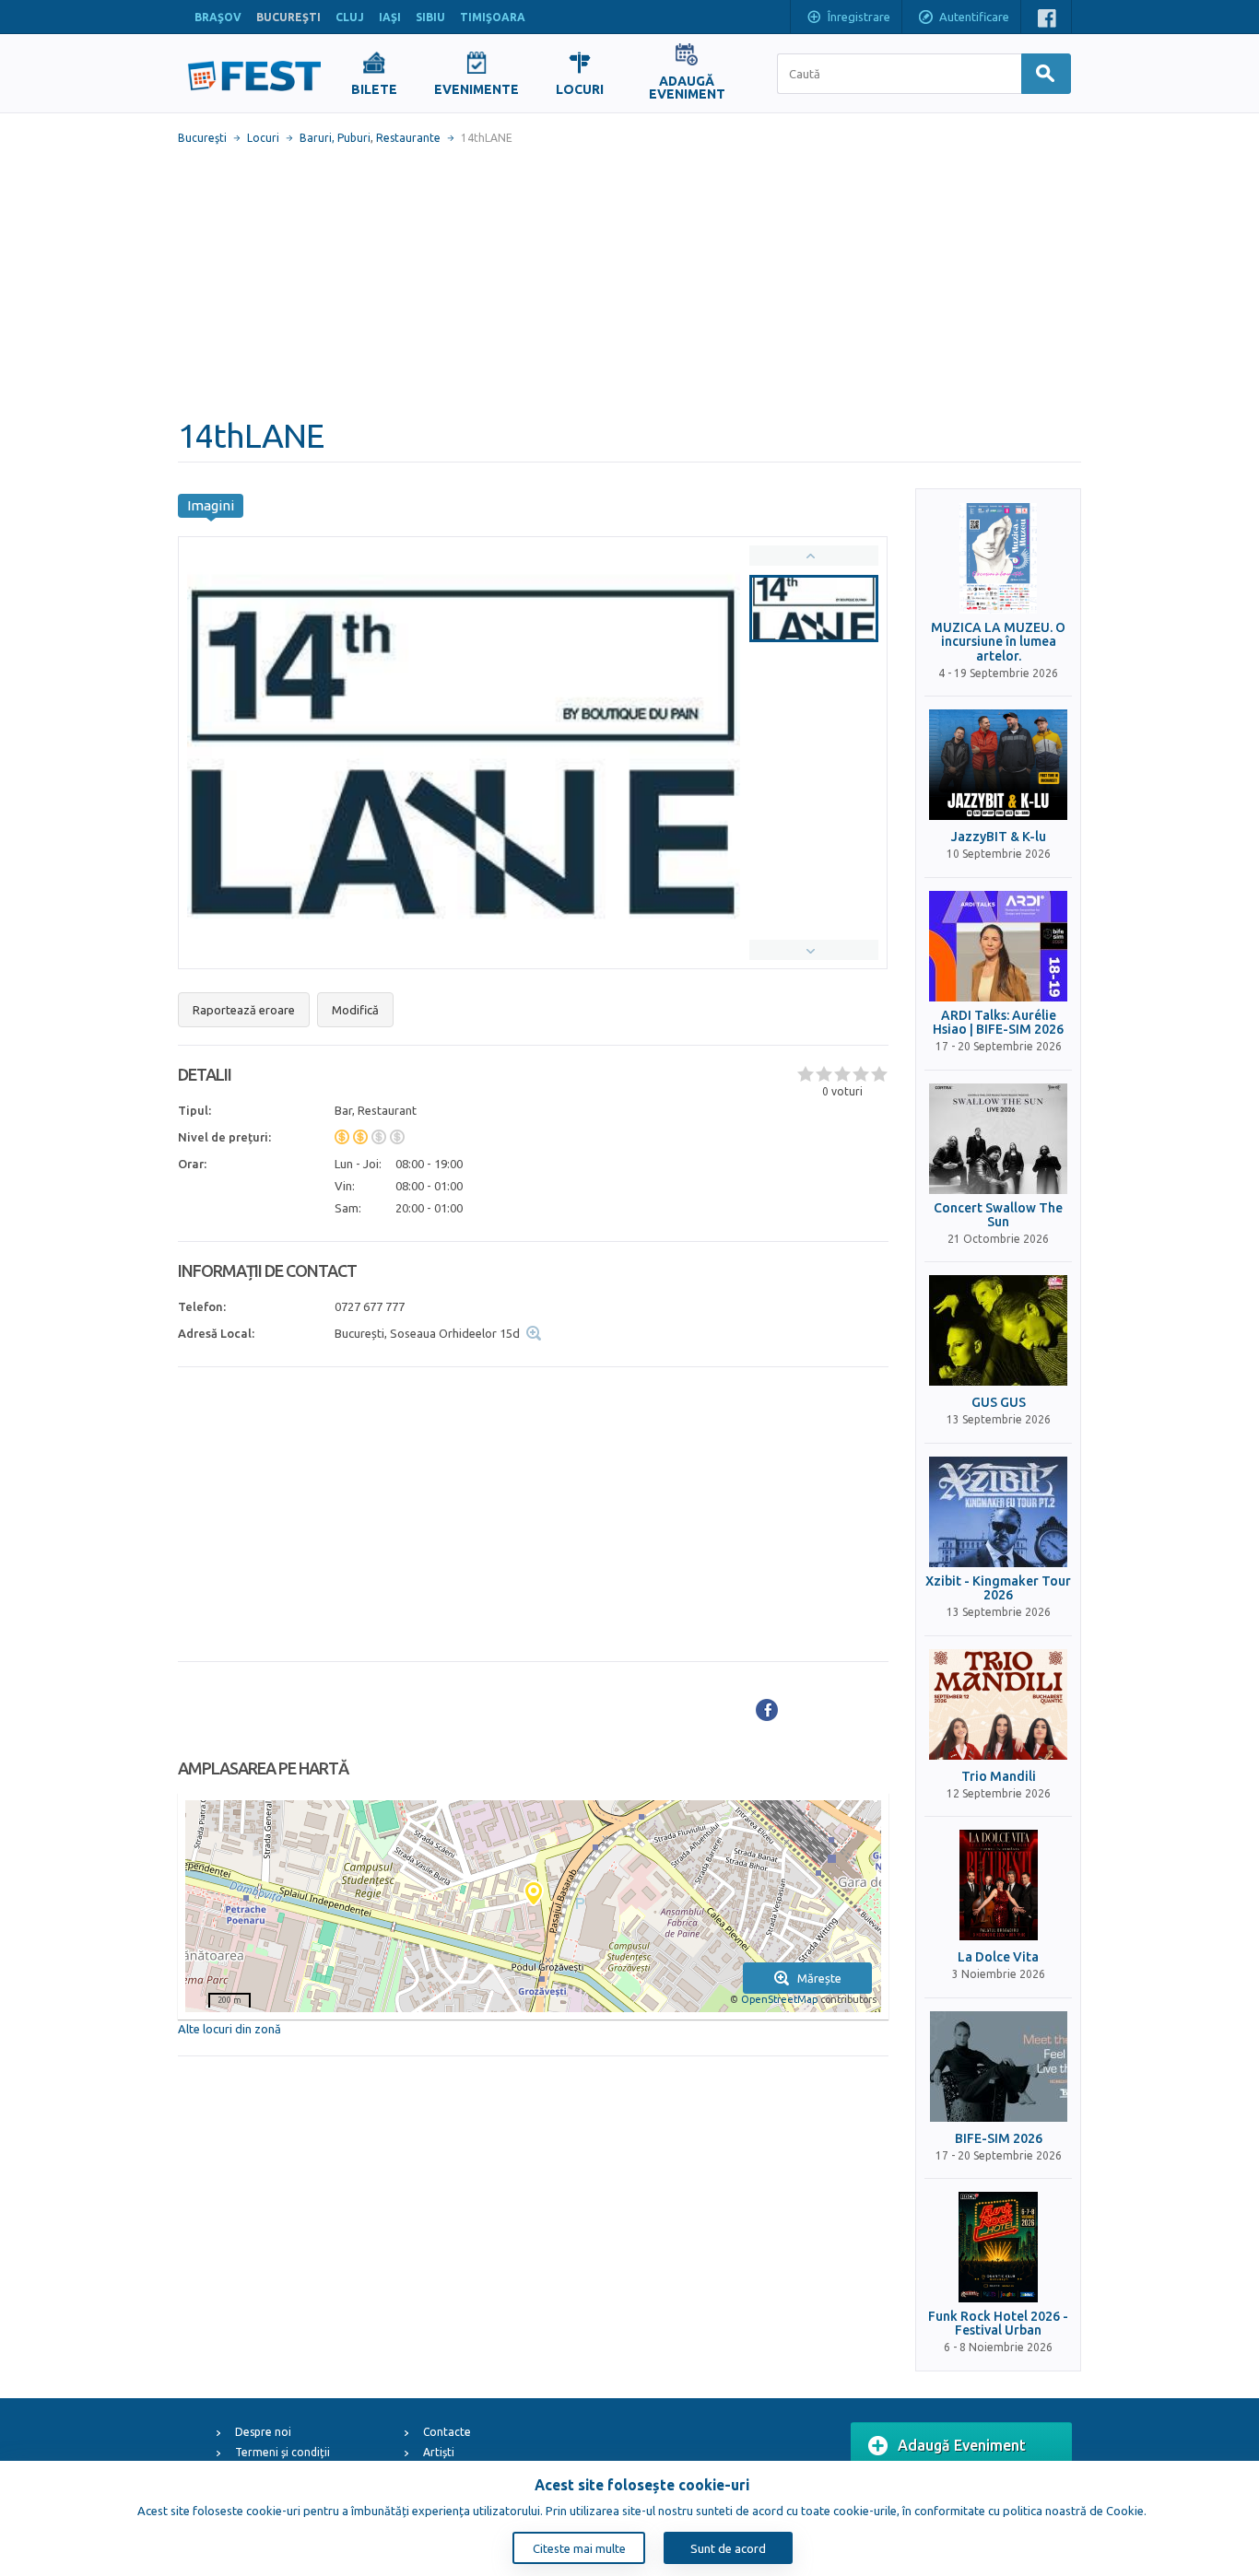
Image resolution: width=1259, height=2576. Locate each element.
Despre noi (263, 2432)
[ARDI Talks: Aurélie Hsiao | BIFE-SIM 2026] (998, 946)
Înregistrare (859, 17)
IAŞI (390, 17)
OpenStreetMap (779, 1999)
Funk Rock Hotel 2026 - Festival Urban (998, 2324)
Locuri (263, 138)
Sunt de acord (728, 2548)
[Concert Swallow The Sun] (998, 1139)
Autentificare (974, 17)
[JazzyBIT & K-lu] (998, 765)
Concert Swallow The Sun (998, 1215)
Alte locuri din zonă (229, 2029)
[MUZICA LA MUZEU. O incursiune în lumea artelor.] (998, 558)
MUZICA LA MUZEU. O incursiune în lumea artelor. (998, 642)
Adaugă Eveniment (962, 2445)
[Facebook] (767, 1710)
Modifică (355, 1010)
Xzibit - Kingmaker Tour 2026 (998, 1588)
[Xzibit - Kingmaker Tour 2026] (998, 1512)
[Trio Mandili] (998, 1704)
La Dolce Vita (998, 1957)
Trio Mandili (999, 1777)
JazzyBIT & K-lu (999, 837)
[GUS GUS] (998, 1330)
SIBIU (430, 17)
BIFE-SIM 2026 (999, 2139)
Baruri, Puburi (335, 138)
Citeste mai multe (579, 2548)
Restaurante (408, 138)
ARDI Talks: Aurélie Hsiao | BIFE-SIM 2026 (998, 1023)
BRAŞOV (218, 17)
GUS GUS (999, 1403)
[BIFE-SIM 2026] (998, 2067)
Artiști (439, 2452)
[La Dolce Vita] (998, 1885)
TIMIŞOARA (493, 17)
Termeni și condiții (282, 2452)
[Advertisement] (629, 281)
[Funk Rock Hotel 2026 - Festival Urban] (998, 2247)
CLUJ (350, 17)
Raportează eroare (244, 1010)
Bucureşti (202, 138)
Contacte (447, 2432)
